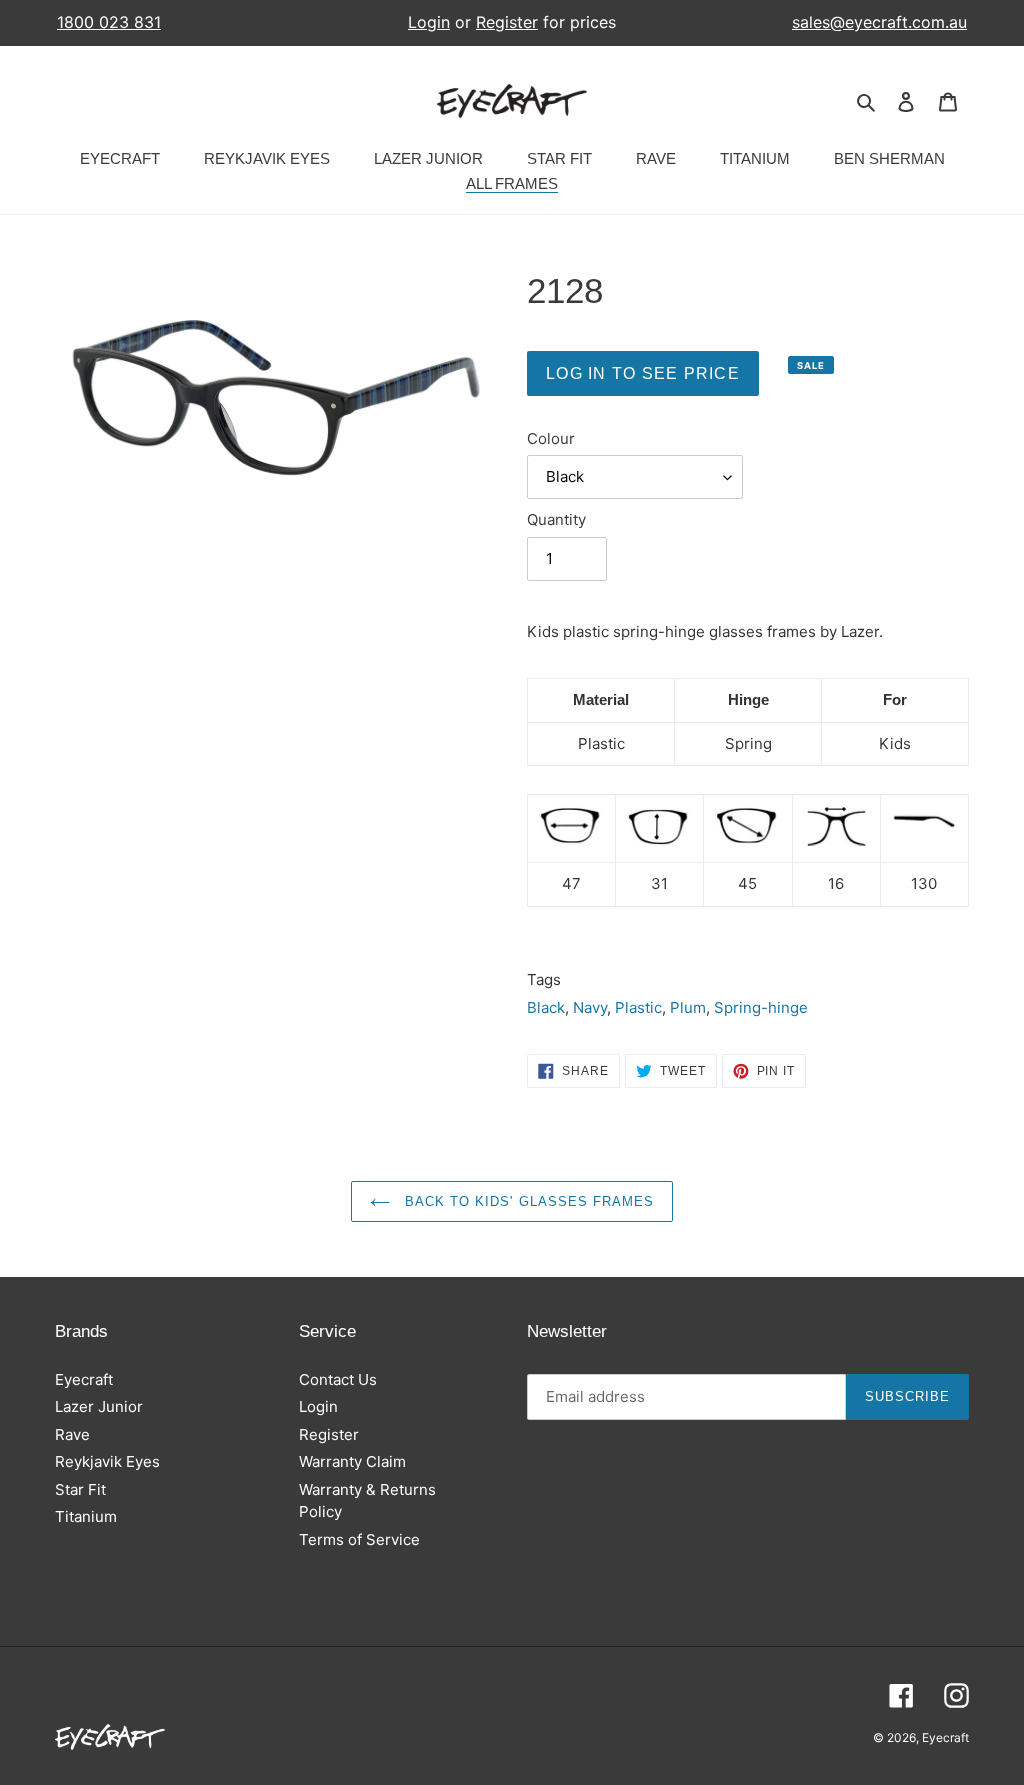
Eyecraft (84, 1379)
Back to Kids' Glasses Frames (527, 1201)
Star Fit (80, 1489)
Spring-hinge (761, 1007)
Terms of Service (359, 1539)
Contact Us (338, 1379)
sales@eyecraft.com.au (879, 22)
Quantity (556, 519)
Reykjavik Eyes (107, 1461)
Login (429, 22)
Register (507, 22)
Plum (688, 1007)
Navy (590, 1007)
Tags (544, 979)
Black (546, 1007)
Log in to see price (643, 373)
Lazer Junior (99, 1406)
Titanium (86, 1516)
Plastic (638, 1007)
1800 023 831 (109, 22)
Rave (72, 1434)
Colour (551, 438)
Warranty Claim (352, 1461)
